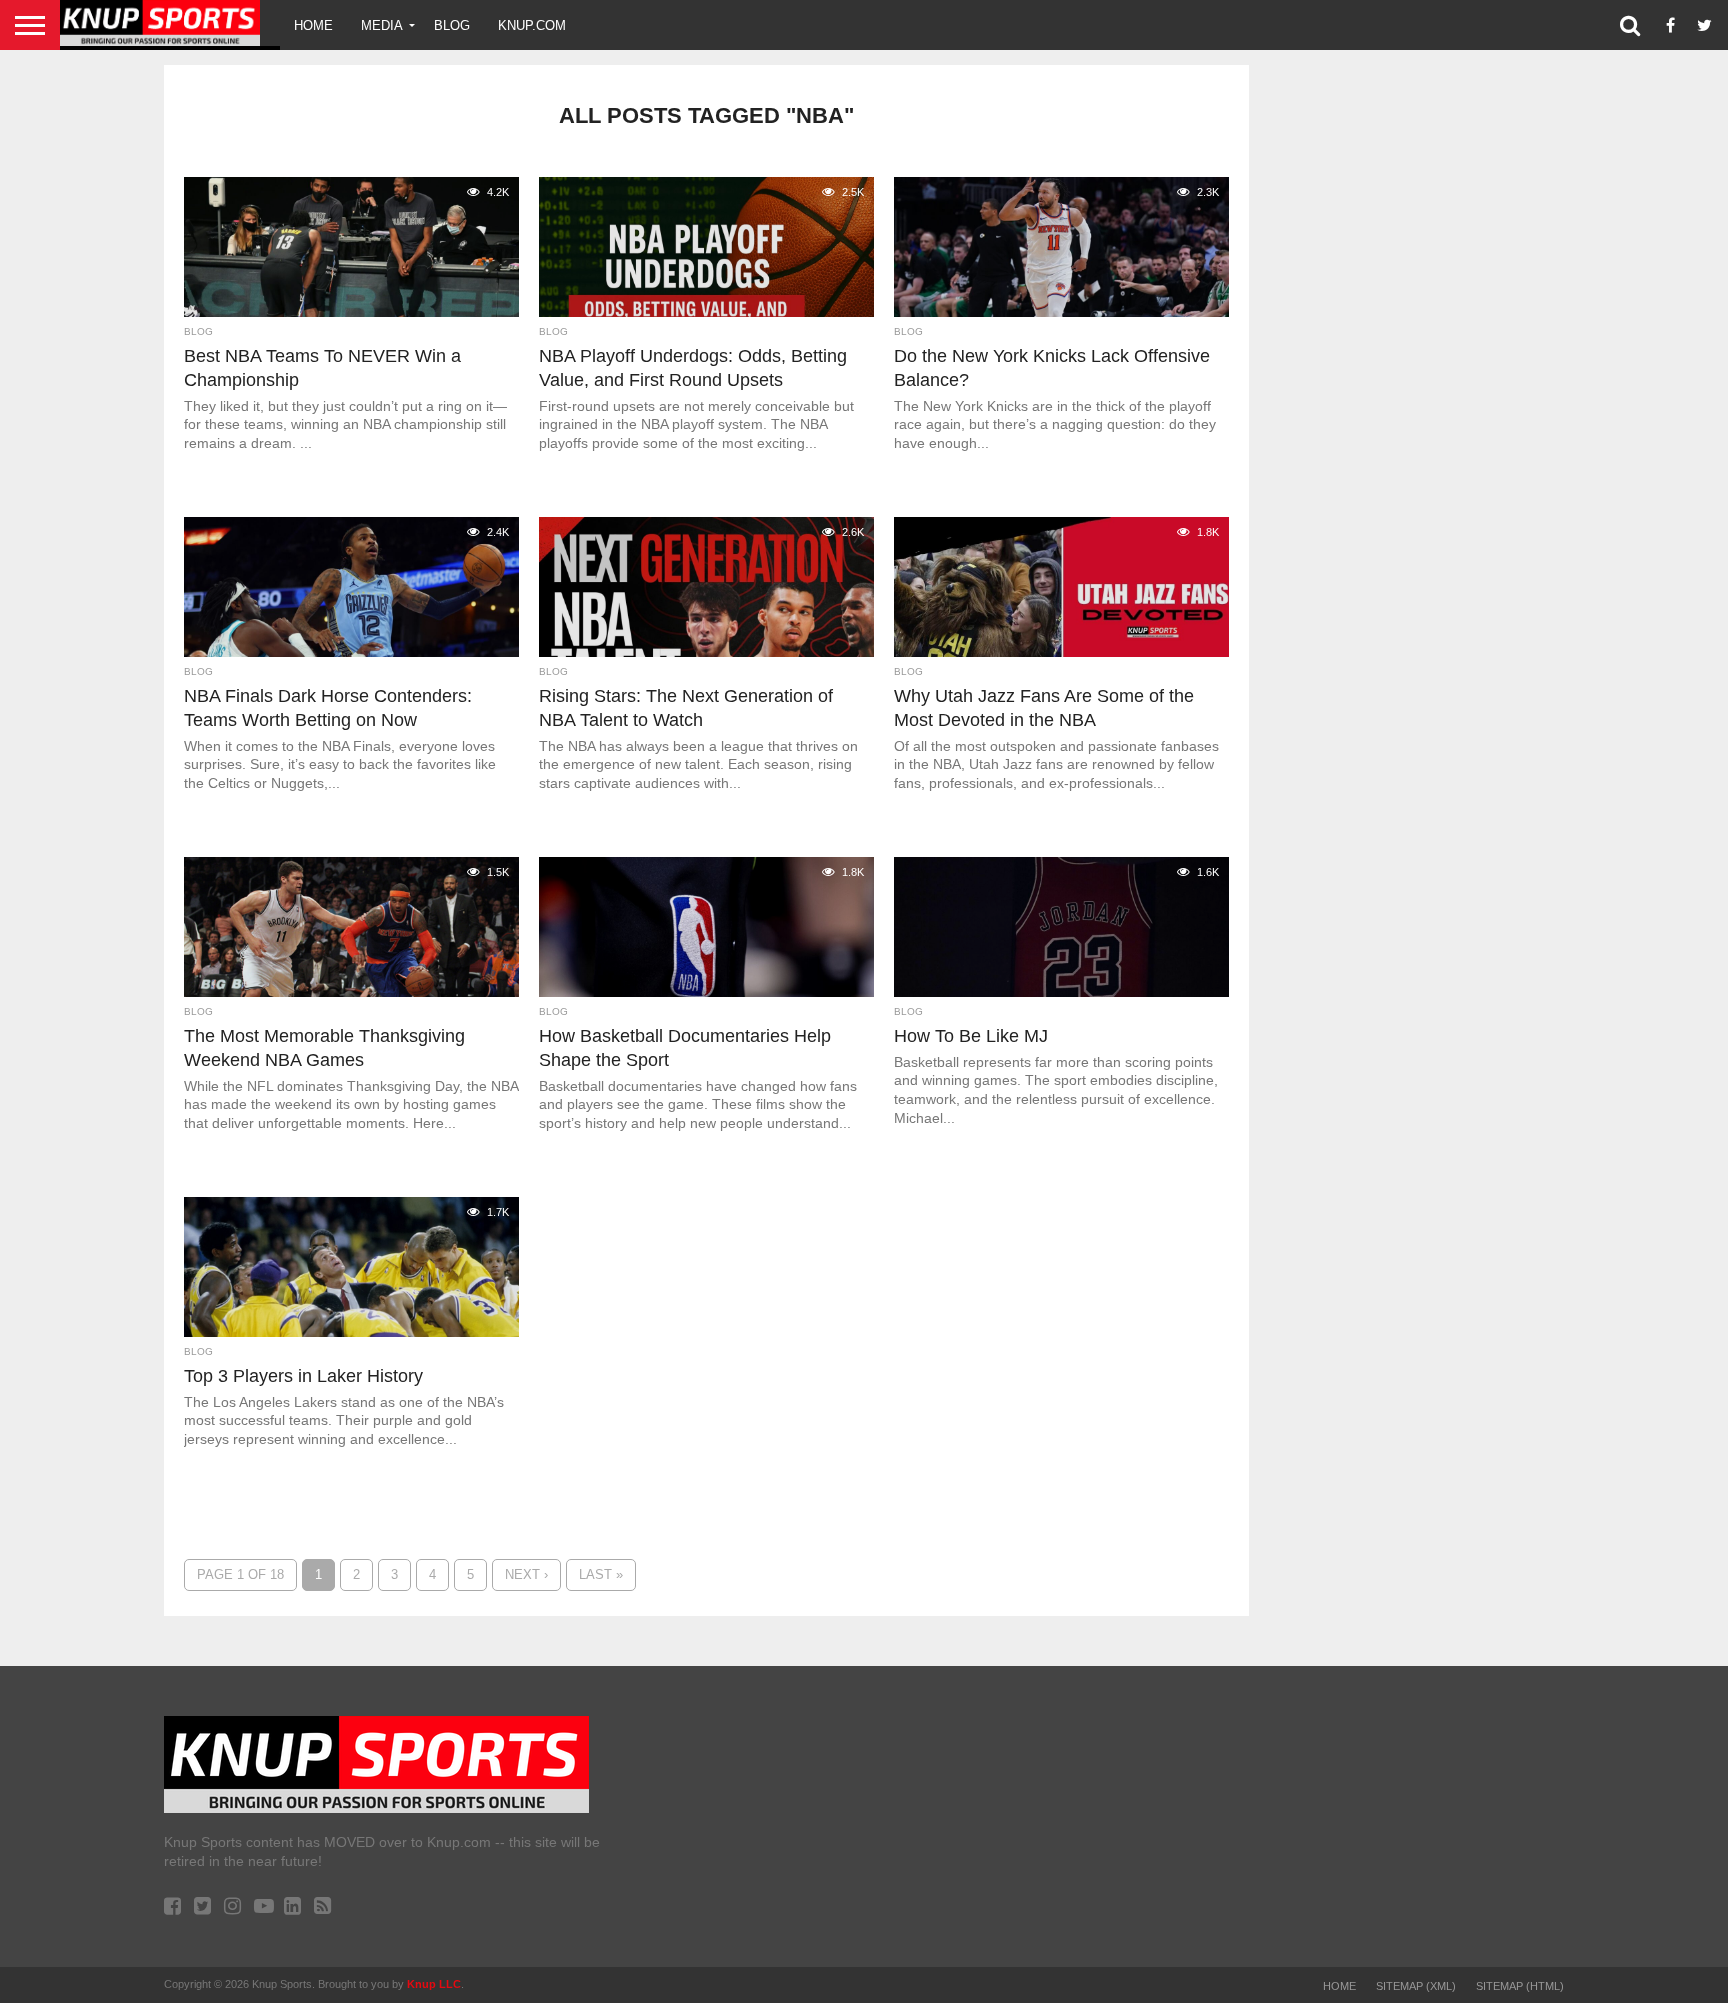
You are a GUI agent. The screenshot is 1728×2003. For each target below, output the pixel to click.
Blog (452, 25)
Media (382, 25)
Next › (526, 1574)
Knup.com (532, 25)
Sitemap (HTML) (1520, 1986)
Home (313, 25)
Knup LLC (434, 1984)
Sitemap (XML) (1416, 1986)
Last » (601, 1574)
